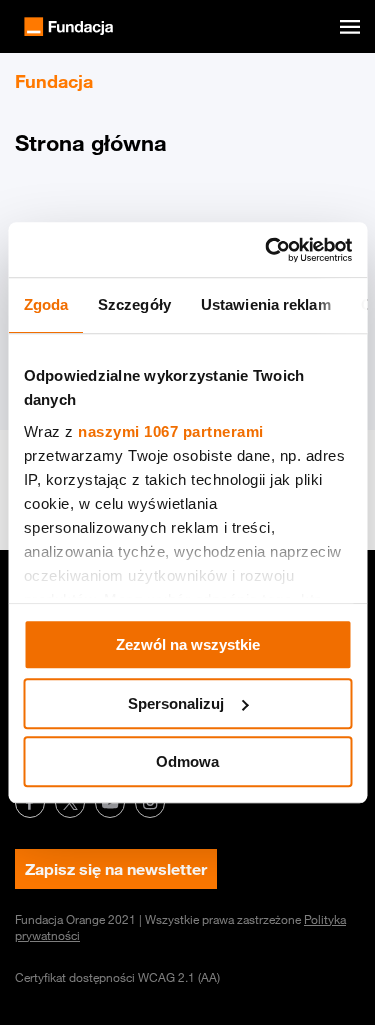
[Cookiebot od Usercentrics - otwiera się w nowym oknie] (267, 250)
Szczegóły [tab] (134, 304)
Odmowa (187, 761)
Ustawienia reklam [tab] (265, 304)
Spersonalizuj (176, 703)
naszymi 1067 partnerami (171, 431)
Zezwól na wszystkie (188, 644)
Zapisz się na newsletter (116, 869)
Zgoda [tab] (45, 304)
